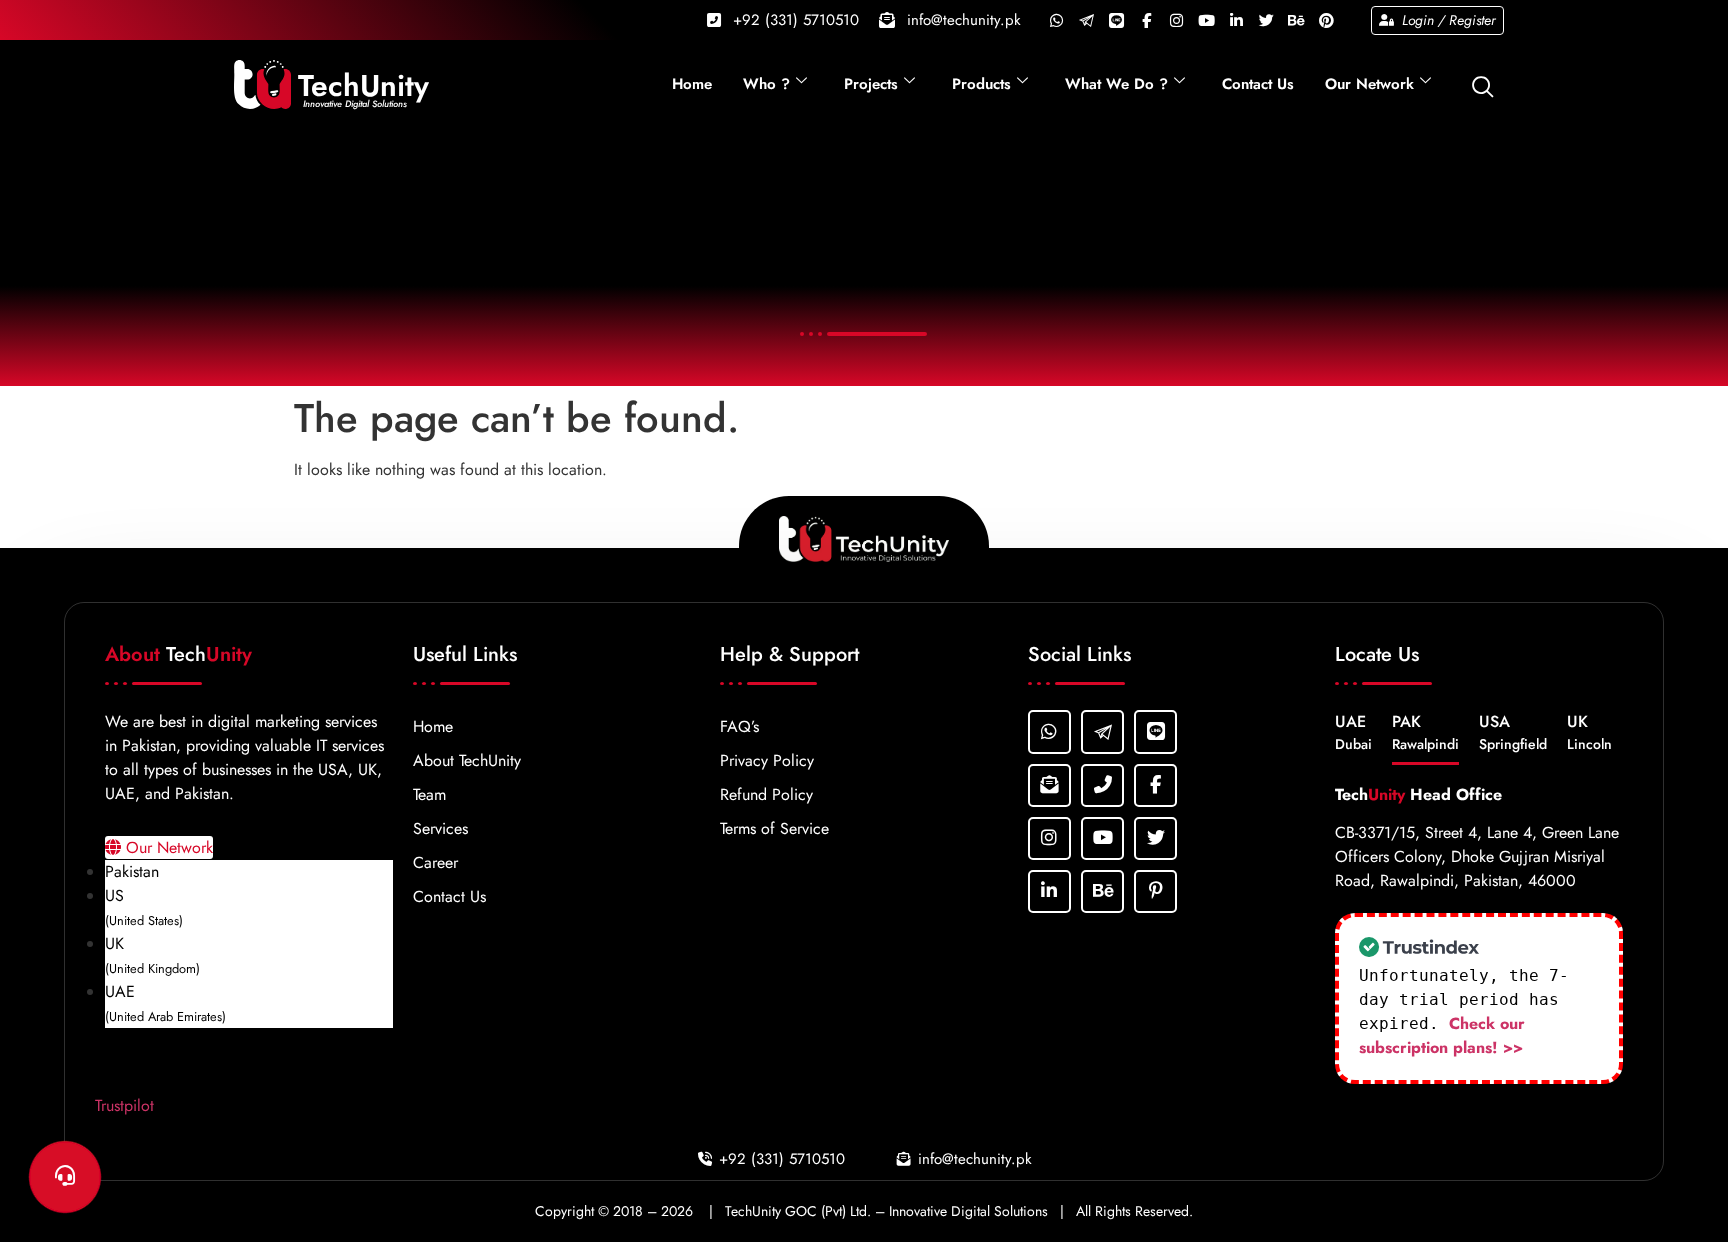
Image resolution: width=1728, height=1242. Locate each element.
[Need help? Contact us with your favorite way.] (65, 1177)
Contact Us (1258, 84)
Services (440, 828)
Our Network (1369, 84)
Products (981, 84)
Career (435, 862)
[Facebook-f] (1146, 20)
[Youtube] (1206, 20)
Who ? (766, 84)
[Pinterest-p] (1155, 891)
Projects (871, 84)
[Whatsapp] (1056, 20)
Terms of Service (774, 828)
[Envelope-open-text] (1049, 785)
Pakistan (132, 871)
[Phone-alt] (1102, 785)
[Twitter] (1266, 20)
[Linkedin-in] (1236, 20)
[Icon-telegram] (1086, 20)
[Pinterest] (1326, 20)
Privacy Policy (767, 760)
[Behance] (1296, 20)
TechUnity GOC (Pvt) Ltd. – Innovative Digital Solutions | (898, 1211)
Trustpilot (124, 1105)
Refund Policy (766, 794)
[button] (1483, 83)
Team (429, 794)
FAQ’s (739, 726)
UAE (165, 1003)
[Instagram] (1176, 20)
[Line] (1116, 20)
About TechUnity (467, 760)
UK (152, 955)
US (144, 907)
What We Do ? (1116, 84)
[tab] (1353, 737)
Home (692, 84)
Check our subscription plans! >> (1442, 1035)
